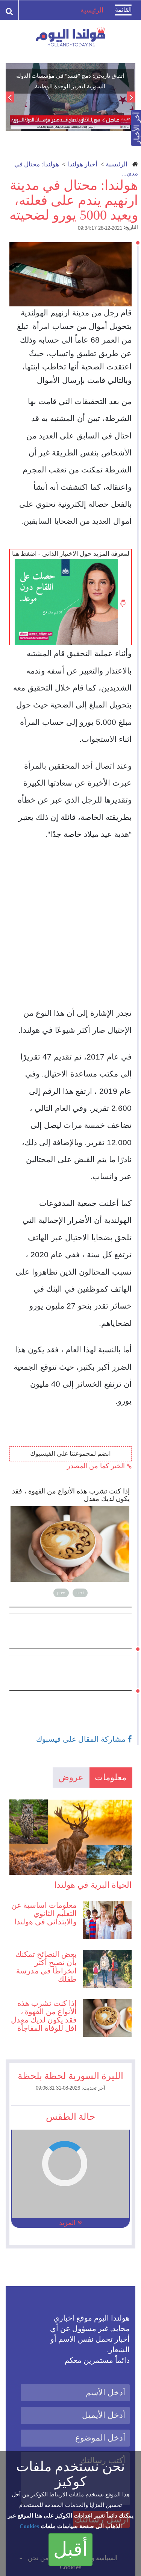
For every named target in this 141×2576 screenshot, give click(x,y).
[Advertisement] (70, 927)
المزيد (68, 2223)
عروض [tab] (71, 1777)
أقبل (70, 2549)
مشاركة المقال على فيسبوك (82, 1739)
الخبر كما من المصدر (97, 1466)
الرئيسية (117, 164)
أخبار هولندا (82, 164)
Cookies (29, 2526)
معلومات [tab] (111, 1777)
